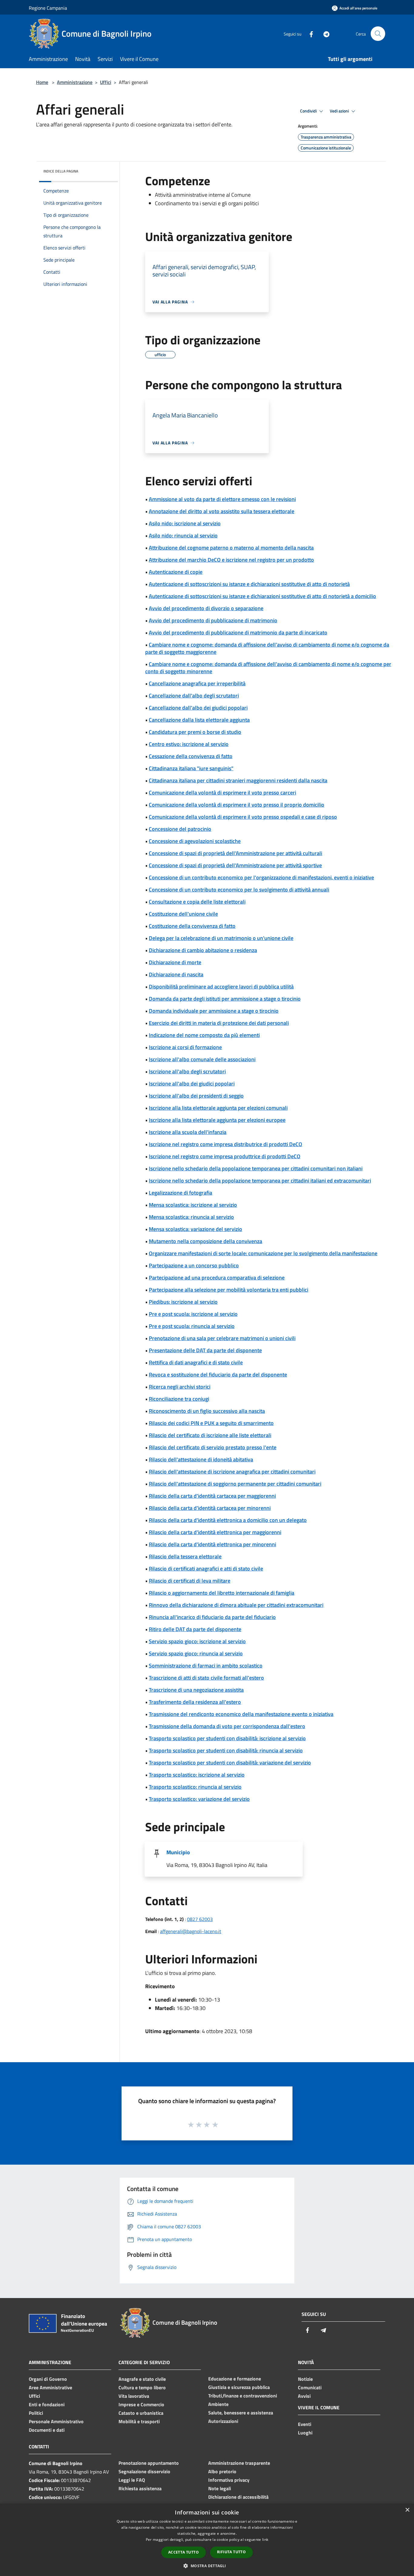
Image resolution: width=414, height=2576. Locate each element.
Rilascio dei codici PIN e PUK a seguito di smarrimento (211, 1423)
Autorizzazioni (223, 2421)
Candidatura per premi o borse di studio (195, 732)
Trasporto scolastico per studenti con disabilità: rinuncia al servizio (226, 1750)
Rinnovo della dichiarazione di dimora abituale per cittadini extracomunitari (236, 1605)
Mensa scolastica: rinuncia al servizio (191, 1217)
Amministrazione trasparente (239, 2463)
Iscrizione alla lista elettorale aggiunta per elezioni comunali (218, 1108)
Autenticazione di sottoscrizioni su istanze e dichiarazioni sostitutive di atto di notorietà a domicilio (262, 596)
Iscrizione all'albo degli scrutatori (187, 1071)
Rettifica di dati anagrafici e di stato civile (196, 1362)
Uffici (106, 82)
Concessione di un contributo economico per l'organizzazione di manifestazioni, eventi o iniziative (261, 877)
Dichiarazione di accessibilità (238, 2497)
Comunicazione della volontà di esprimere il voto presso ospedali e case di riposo (243, 817)
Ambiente (218, 2404)
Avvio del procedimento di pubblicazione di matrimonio (213, 620)
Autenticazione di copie (176, 572)
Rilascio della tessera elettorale (185, 1556)
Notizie (305, 2379)
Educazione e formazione (235, 2379)
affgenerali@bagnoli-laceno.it (191, 1931)
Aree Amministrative (50, 2387)
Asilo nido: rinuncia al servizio (183, 535)
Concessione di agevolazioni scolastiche (195, 841)
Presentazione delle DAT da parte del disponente (205, 1350)
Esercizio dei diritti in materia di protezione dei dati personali (219, 1023)
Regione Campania (48, 8)
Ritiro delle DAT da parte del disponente (195, 1629)
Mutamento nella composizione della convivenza (205, 1241)
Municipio (178, 1852)
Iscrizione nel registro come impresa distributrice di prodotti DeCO (225, 1144)
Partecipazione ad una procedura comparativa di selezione (217, 1278)
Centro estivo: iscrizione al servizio (189, 744)
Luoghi (305, 2433)
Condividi (309, 111)
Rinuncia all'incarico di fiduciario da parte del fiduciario (212, 1617)
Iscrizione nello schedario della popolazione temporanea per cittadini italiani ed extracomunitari (260, 1181)
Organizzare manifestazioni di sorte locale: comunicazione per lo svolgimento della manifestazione (263, 1253)
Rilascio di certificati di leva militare (190, 1581)
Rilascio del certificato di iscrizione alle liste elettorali (210, 1435)
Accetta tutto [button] (184, 2552)
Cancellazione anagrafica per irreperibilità (197, 683)
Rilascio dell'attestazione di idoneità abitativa (201, 1459)
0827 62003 (200, 1919)
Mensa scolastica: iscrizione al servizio (193, 1205)
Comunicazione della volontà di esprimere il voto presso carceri (222, 793)
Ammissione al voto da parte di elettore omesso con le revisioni (222, 499)
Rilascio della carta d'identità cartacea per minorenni (210, 1508)
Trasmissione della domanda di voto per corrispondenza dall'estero (227, 1726)
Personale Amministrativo (56, 2421)
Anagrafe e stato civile (142, 2379)
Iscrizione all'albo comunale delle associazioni (202, 1059)
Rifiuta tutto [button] (231, 2552)
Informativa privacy (229, 2480)
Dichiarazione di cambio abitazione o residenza (203, 950)
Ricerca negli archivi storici (180, 1387)
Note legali (220, 2488)
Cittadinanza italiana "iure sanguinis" (191, 768)
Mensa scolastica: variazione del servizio (195, 1229)
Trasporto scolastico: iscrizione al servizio (197, 1775)
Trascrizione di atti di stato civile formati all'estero (206, 1678)
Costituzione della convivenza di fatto (192, 926)
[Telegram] (324, 33)
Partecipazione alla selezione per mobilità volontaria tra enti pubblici (229, 1290)
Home (42, 82)
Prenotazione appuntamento (149, 2463)
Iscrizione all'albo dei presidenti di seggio (196, 1096)
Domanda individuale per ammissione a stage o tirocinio (214, 1011)
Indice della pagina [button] (61, 171)
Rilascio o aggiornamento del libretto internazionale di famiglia (222, 1593)
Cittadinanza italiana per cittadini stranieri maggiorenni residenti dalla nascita (238, 780)
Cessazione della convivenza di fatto (191, 756)
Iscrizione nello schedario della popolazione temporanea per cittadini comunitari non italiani (256, 1168)
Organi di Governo (48, 2379)
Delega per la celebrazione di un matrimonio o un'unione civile (221, 938)
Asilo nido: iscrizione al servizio (185, 523)
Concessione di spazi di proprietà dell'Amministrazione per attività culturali (235, 853)
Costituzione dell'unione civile (183, 914)
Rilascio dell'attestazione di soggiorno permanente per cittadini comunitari (235, 1484)
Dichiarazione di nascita (176, 974)
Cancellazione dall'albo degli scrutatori (194, 696)
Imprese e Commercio (141, 2404)
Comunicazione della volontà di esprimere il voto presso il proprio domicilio (237, 805)
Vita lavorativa (134, 2396)
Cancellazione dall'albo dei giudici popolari (198, 708)
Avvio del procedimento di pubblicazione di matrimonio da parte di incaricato (238, 632)
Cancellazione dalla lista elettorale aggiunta (199, 720)
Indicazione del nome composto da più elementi (204, 1035)
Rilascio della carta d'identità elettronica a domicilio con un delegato (228, 1520)
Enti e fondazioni (47, 2404)
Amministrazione (75, 82)
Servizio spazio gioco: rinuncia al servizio (196, 1653)
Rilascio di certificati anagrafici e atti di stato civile (206, 1569)
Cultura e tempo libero (142, 2387)
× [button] (407, 2510)
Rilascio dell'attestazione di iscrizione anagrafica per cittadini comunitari (232, 1472)
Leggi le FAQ (132, 2480)
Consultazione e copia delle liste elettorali (197, 902)
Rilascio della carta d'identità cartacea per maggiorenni (212, 1496)
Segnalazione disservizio (144, 2471)
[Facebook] (309, 33)
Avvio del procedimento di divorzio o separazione (206, 608)
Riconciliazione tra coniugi (179, 1399)
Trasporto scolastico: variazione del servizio (199, 1799)
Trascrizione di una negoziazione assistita (196, 1690)
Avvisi (304, 2396)
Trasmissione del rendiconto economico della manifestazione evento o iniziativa (241, 1714)
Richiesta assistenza (140, 2488)
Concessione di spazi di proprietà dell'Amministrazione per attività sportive (235, 865)
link (265, 2539)
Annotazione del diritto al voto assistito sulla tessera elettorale (222, 511)
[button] (207, 2566)
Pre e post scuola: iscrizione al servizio (193, 1314)
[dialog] (207, 2540)
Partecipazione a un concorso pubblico (194, 1265)
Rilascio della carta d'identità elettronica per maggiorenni (215, 1532)
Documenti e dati (47, 2430)
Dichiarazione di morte (175, 962)
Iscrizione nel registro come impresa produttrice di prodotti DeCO (225, 1156)
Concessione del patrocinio (180, 829)
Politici (36, 2413)
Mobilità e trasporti (139, 2421)
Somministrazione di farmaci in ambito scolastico (206, 1666)
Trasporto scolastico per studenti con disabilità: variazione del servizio (230, 1763)
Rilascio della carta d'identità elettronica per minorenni (212, 1544)
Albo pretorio (222, 2471)
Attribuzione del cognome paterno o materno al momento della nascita (231, 548)
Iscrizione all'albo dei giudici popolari (192, 1084)
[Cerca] (378, 34)
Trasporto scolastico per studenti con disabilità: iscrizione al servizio (227, 1738)
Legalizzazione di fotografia (180, 1193)
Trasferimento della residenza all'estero (195, 1702)
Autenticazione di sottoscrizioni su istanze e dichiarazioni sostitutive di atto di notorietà (249, 584)
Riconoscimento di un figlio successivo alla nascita (207, 1411)
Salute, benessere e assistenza (241, 2413)
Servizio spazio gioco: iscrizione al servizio (197, 1641)
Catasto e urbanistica (141, 2413)
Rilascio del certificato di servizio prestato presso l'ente (213, 1447)
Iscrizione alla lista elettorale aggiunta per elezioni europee (217, 1120)
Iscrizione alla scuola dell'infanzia (188, 1132)
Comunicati (310, 2387)
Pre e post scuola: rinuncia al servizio (192, 1326)
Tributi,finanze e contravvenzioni (243, 2396)
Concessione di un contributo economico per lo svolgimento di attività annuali (239, 890)
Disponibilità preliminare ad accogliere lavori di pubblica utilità (221, 987)
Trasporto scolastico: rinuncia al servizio (195, 1787)
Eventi (305, 2424)
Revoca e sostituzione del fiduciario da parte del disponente (218, 1375)
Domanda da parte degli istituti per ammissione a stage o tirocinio (225, 999)
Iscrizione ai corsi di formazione (185, 1047)
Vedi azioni (340, 111)
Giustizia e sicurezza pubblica (239, 2387)
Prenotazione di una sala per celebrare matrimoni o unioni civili (222, 1338)
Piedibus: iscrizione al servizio (183, 1302)
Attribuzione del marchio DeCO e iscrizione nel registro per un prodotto (231, 560)
